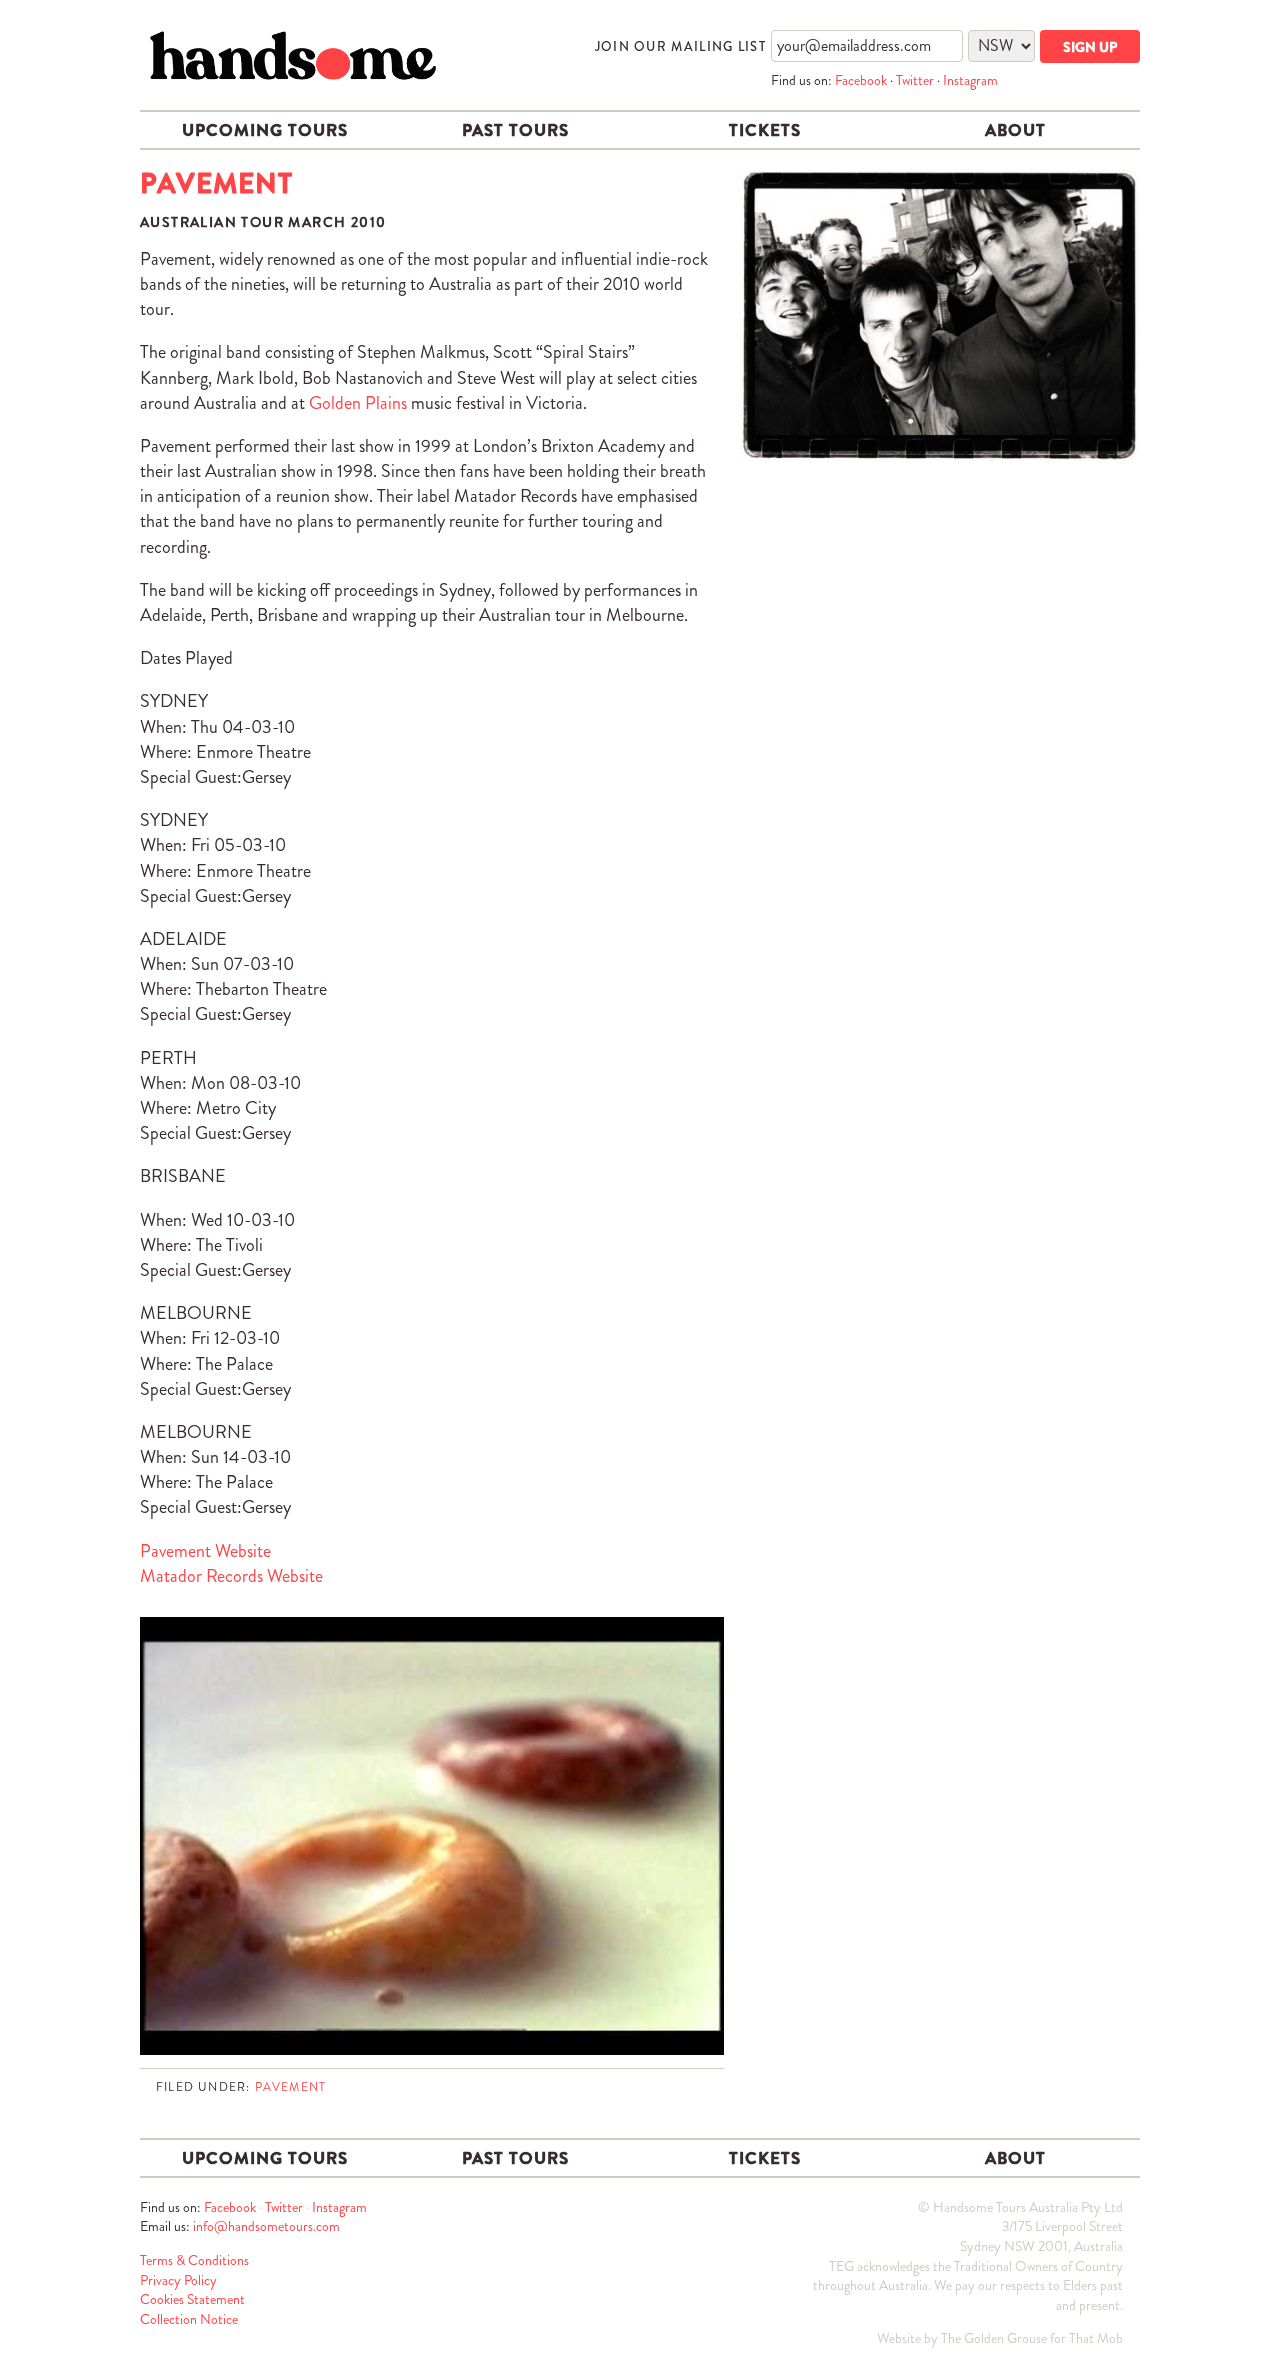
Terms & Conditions (194, 2260)
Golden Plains (358, 403)
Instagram (970, 80)
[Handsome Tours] (292, 55)
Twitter (915, 80)
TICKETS (765, 130)
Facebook (861, 80)
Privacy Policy (178, 2280)
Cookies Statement (192, 2299)
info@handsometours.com (266, 2226)
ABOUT (1015, 130)
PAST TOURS (515, 130)
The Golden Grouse (994, 2338)
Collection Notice (189, 2319)
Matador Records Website (231, 1576)
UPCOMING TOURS (265, 130)
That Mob (1096, 2338)
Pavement (291, 2087)
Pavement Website (205, 1551)
